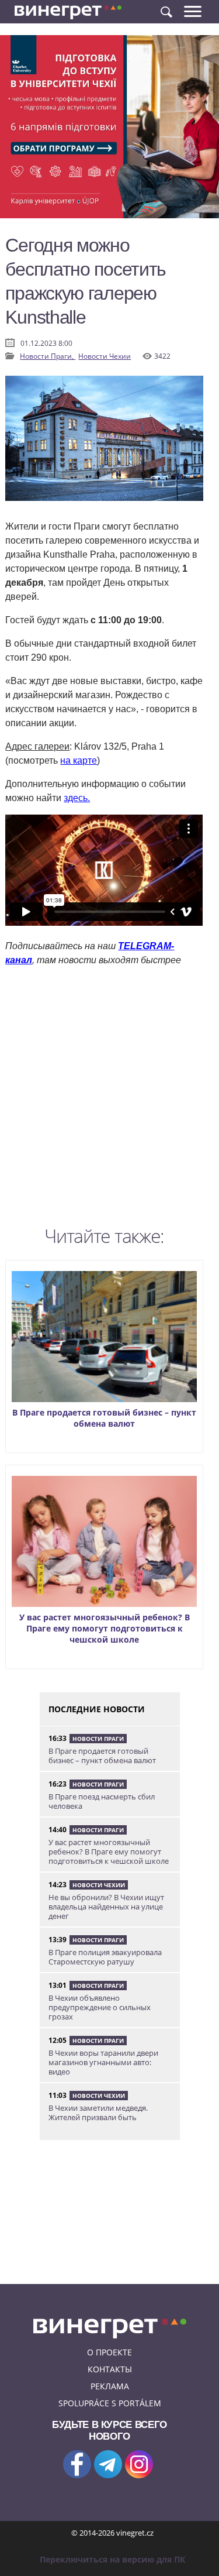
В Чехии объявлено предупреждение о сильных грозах (100, 2007)
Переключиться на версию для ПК (112, 2559)
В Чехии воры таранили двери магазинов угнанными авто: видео (103, 2062)
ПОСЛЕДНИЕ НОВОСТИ (97, 1709)
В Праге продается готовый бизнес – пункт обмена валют (104, 1418)
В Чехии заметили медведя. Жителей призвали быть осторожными (98, 2117)
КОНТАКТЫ (110, 2369)
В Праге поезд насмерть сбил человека (102, 1801)
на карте (79, 760)
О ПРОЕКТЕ (109, 2352)
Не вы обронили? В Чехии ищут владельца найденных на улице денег (106, 1907)
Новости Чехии (105, 356)
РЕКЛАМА (110, 2386)
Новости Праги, (48, 356)
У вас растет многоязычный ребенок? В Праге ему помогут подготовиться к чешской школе (105, 1628)
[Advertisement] (109, 1099)
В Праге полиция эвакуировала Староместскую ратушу (105, 1957)
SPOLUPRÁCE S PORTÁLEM (110, 2403)
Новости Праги (98, 1739)
